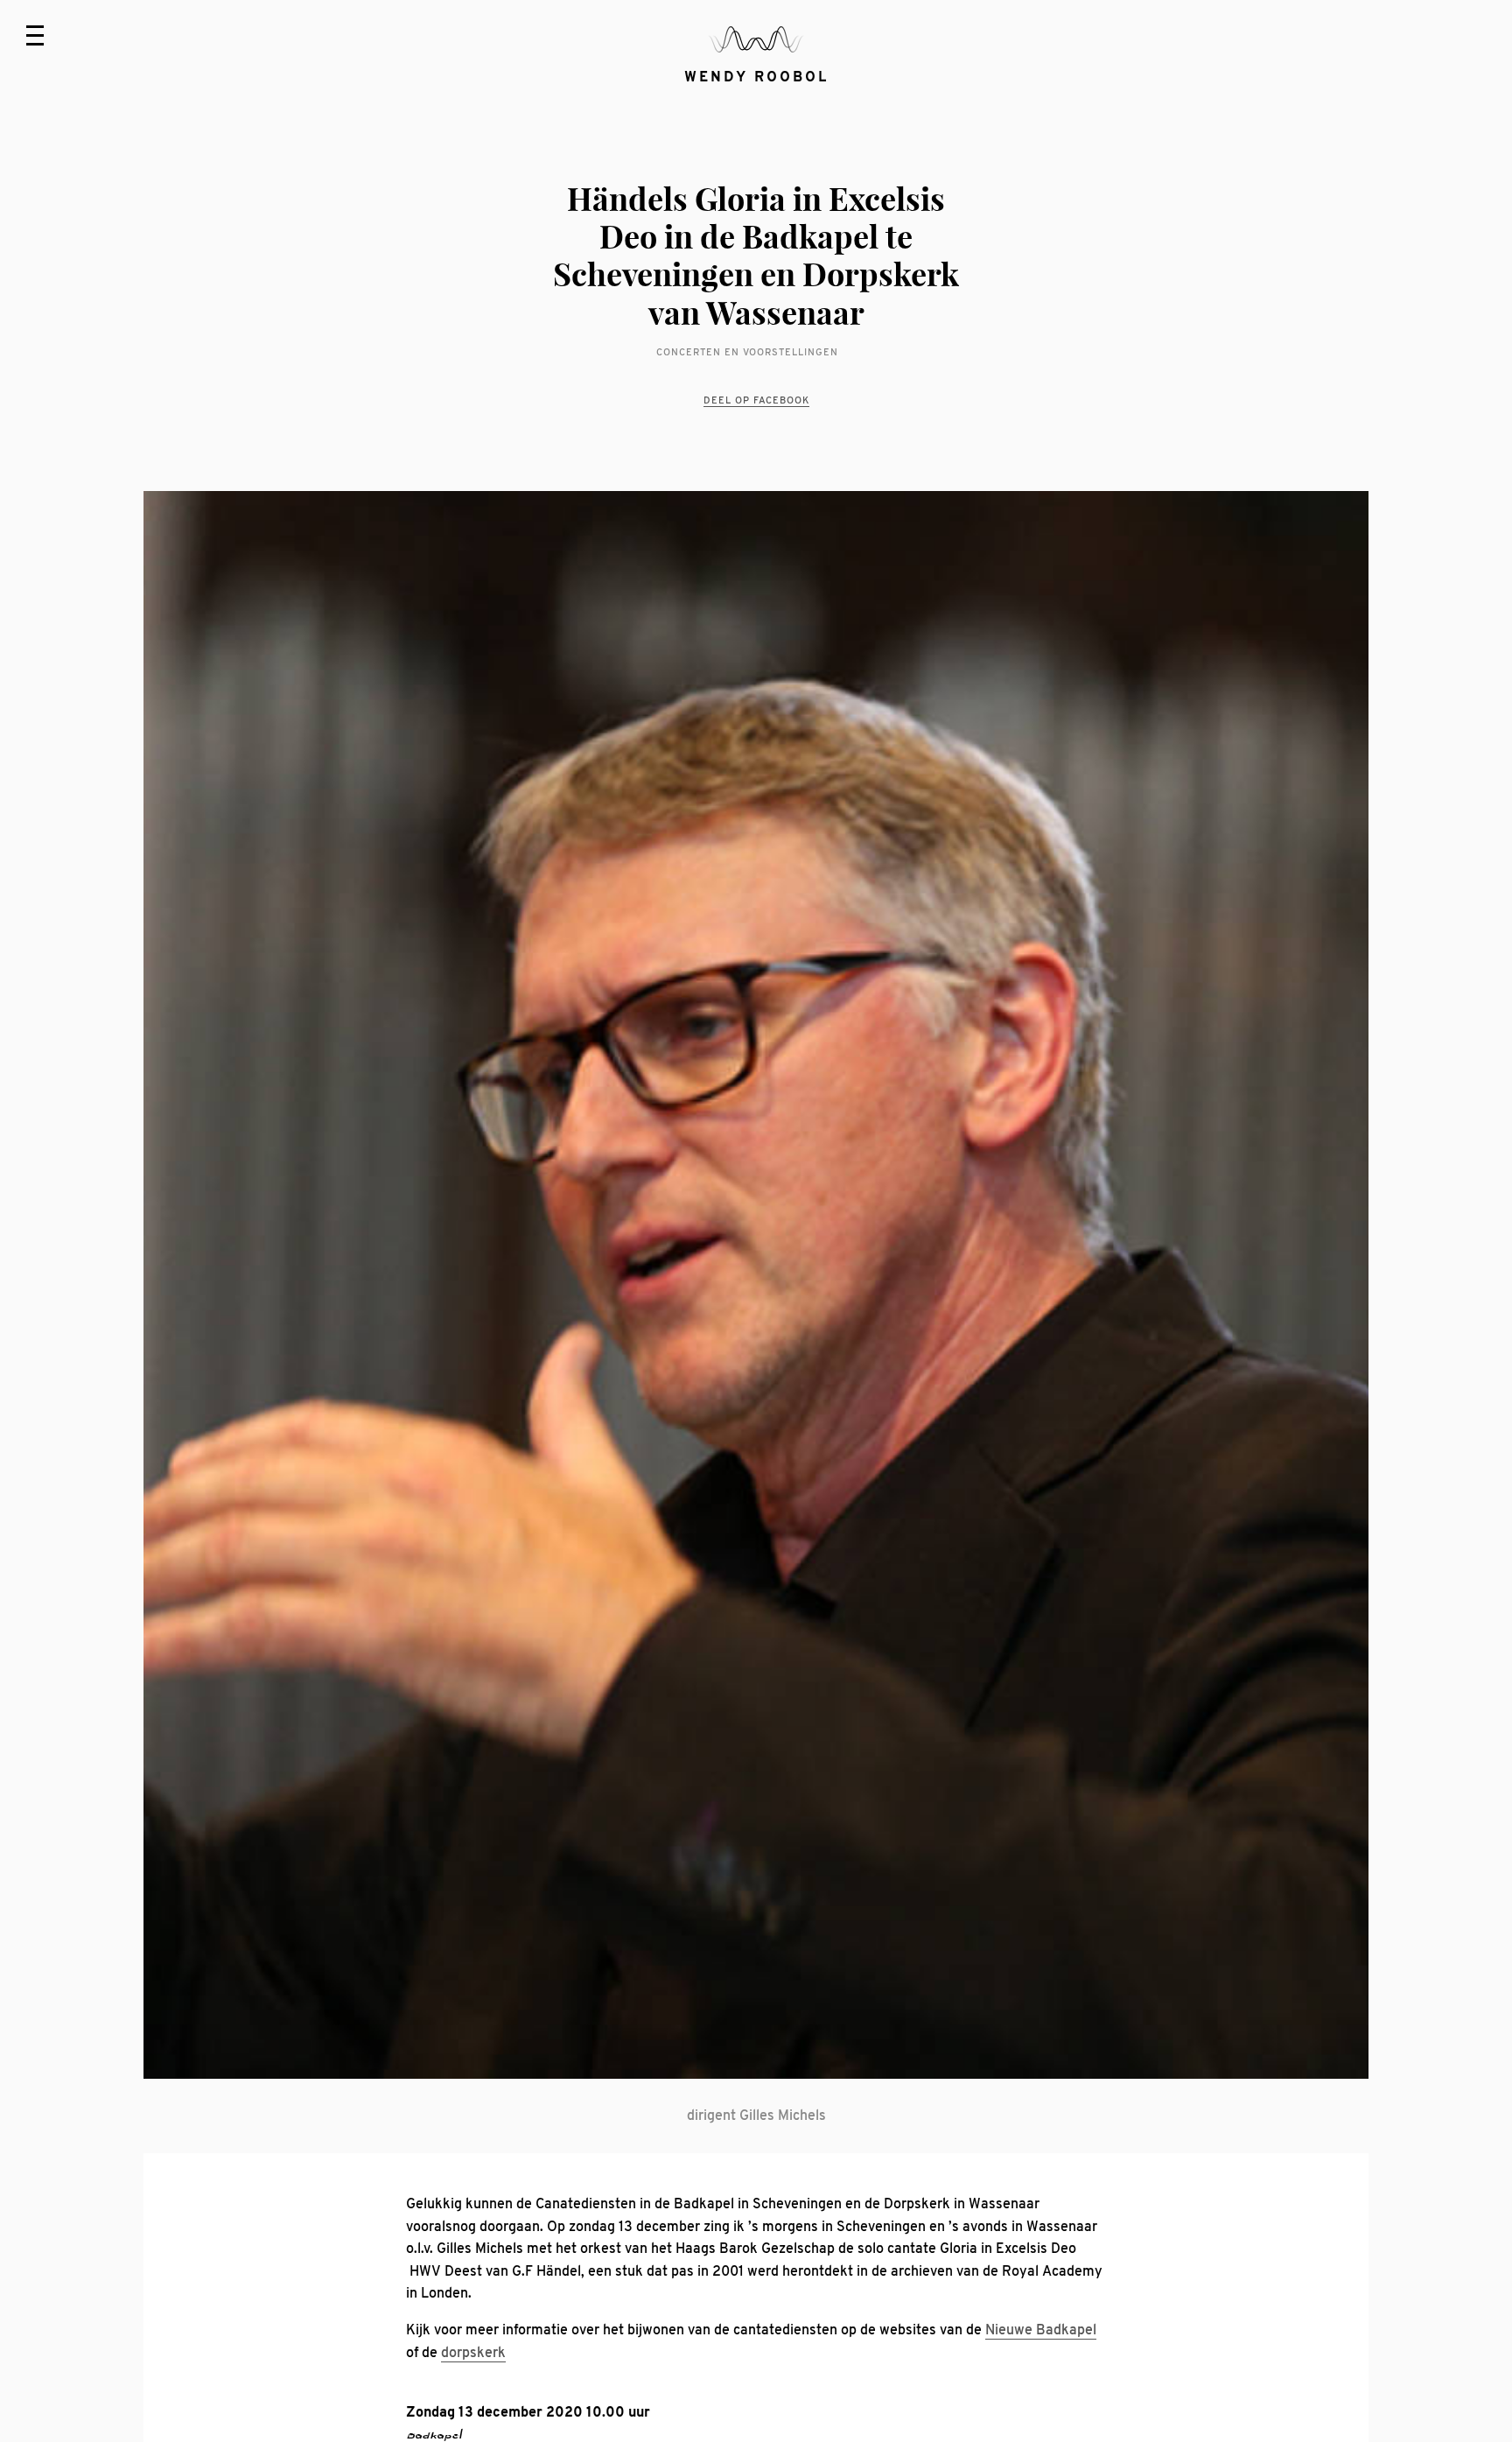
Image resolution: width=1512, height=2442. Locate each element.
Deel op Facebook (756, 400)
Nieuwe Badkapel (1041, 2330)
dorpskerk (473, 2353)
